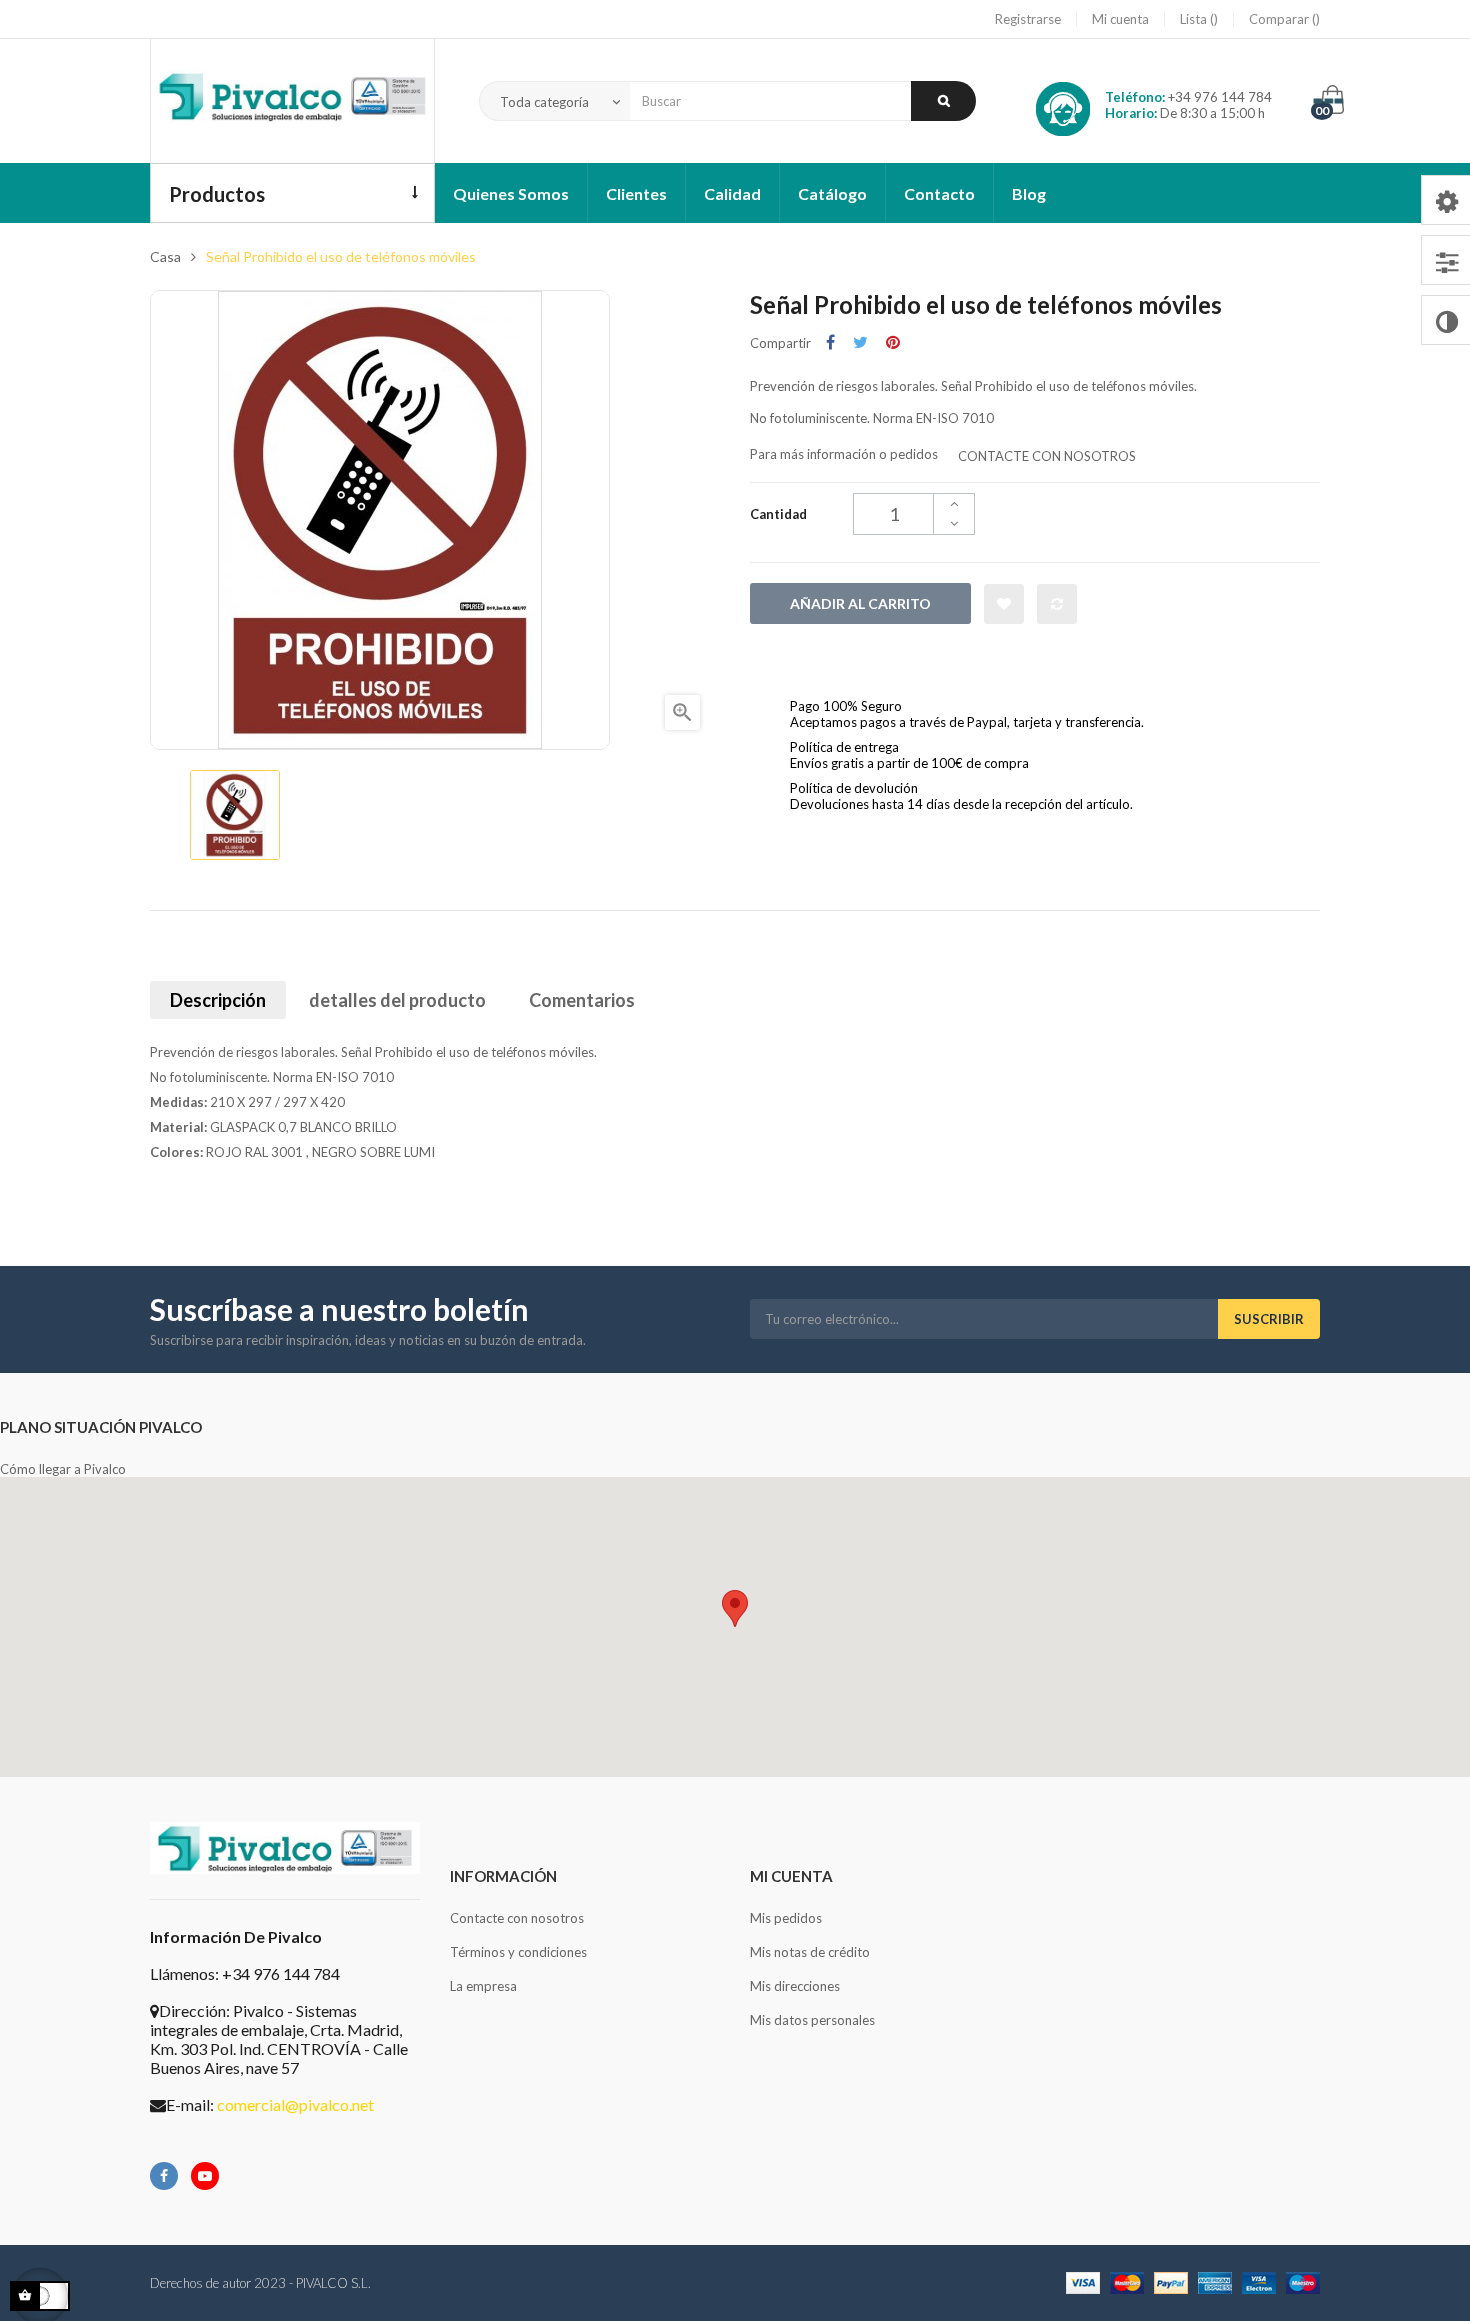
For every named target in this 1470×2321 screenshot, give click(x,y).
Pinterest (893, 342)
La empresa (483, 1986)
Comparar (1280, 19)
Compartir (830, 342)
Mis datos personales (812, 2020)
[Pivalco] (292, 101)
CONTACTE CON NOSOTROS (1047, 456)
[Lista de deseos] (1004, 604)
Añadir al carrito (860, 603)
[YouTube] (205, 2176)
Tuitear (860, 342)
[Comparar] (1057, 604)
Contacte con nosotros (517, 1918)
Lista (1195, 19)
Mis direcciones (795, 1986)
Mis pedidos (786, 1918)
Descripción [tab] (218, 1000)
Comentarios (582, 1000)
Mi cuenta (1120, 19)
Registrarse (1028, 19)
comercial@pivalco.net (295, 2104)
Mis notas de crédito (810, 1952)
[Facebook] (164, 2176)
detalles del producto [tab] (397, 1000)
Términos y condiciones (518, 1952)
